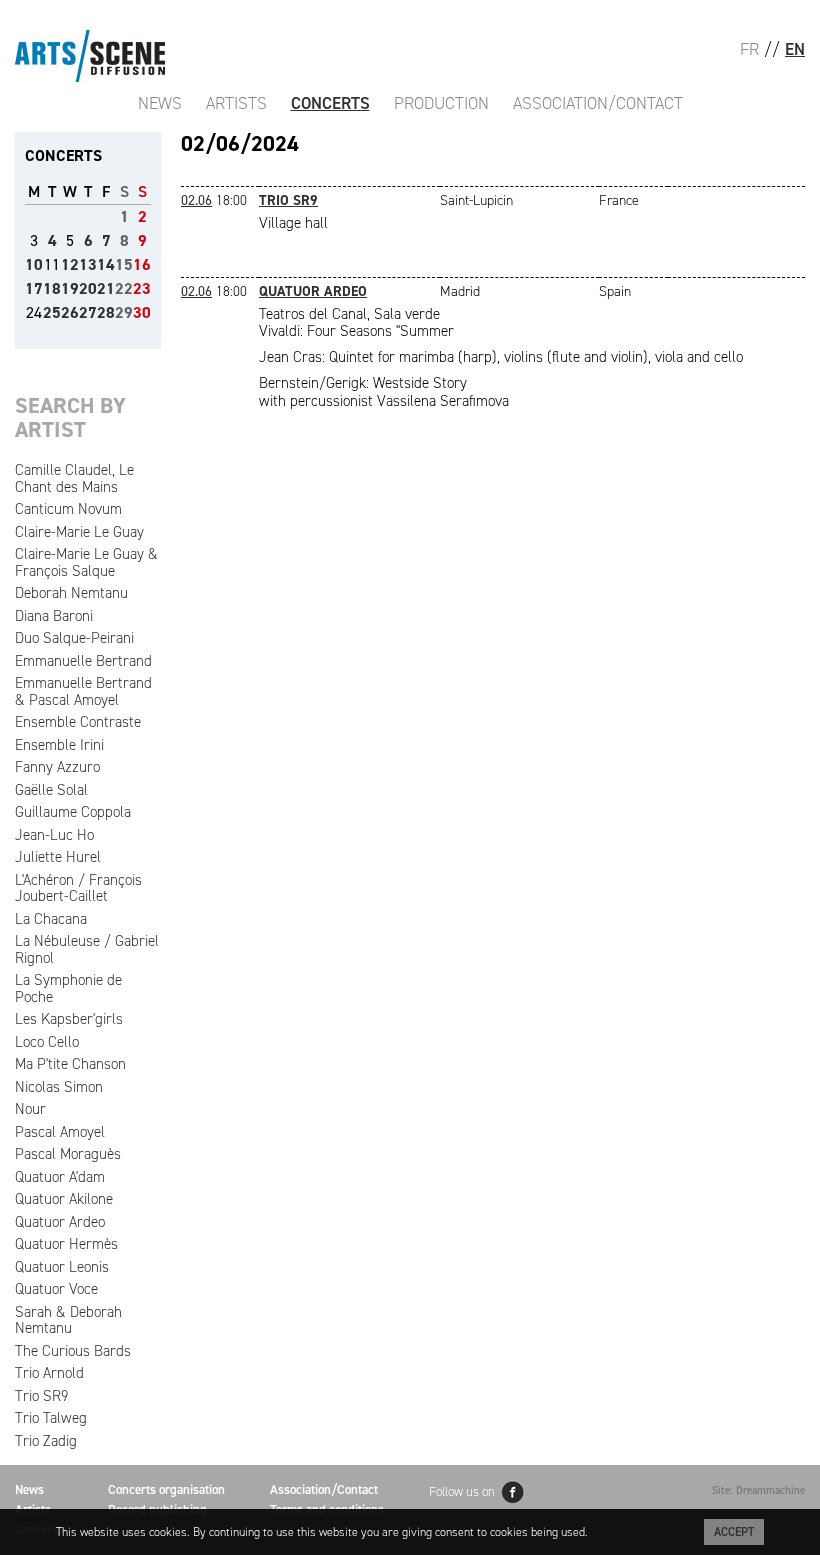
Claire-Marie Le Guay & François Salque (86, 562)
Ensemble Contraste (78, 722)
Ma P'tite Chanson (70, 1064)
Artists (236, 103)
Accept (734, 1532)
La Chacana (51, 919)
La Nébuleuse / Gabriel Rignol (87, 949)
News (160, 103)
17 (34, 288)
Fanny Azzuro (57, 767)
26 (70, 312)
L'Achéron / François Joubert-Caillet (78, 888)
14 (106, 264)
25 (52, 312)
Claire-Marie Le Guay (79, 532)
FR (749, 49)
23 (142, 288)
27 (88, 312)
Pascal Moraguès (68, 1154)
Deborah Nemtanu (71, 593)
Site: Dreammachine (758, 1490)
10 (34, 264)
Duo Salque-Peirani (74, 638)
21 (106, 288)
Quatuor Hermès (66, 1244)
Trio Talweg (51, 1418)
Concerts (330, 103)
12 (70, 264)
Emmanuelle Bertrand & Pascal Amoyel (83, 691)
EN (795, 49)
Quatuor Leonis (62, 1267)
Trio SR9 (41, 1396)
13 (88, 264)
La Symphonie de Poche (68, 988)
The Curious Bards (73, 1351)
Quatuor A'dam (60, 1177)
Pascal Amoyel (60, 1132)
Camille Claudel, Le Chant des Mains (74, 478)
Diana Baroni (54, 616)
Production (441, 103)
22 (124, 288)
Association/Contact (598, 103)
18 (52, 288)
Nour (30, 1109)
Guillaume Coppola (73, 812)
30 (142, 312)
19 (70, 288)
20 (88, 288)
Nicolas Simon (59, 1087)
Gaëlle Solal (51, 790)
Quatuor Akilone (64, 1199)
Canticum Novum (68, 509)
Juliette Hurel (58, 857)
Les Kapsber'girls (69, 1019)
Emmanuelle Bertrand (83, 661)
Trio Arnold (49, 1373)
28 (106, 312)
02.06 (196, 200)
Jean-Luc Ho (54, 835)
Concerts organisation (166, 1489)
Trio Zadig (46, 1441)
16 (142, 264)
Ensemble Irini (59, 745)
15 (124, 264)
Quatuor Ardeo (60, 1222)
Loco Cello (47, 1042)
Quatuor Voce (56, 1289)
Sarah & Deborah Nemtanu (68, 1320)
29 (124, 312)
